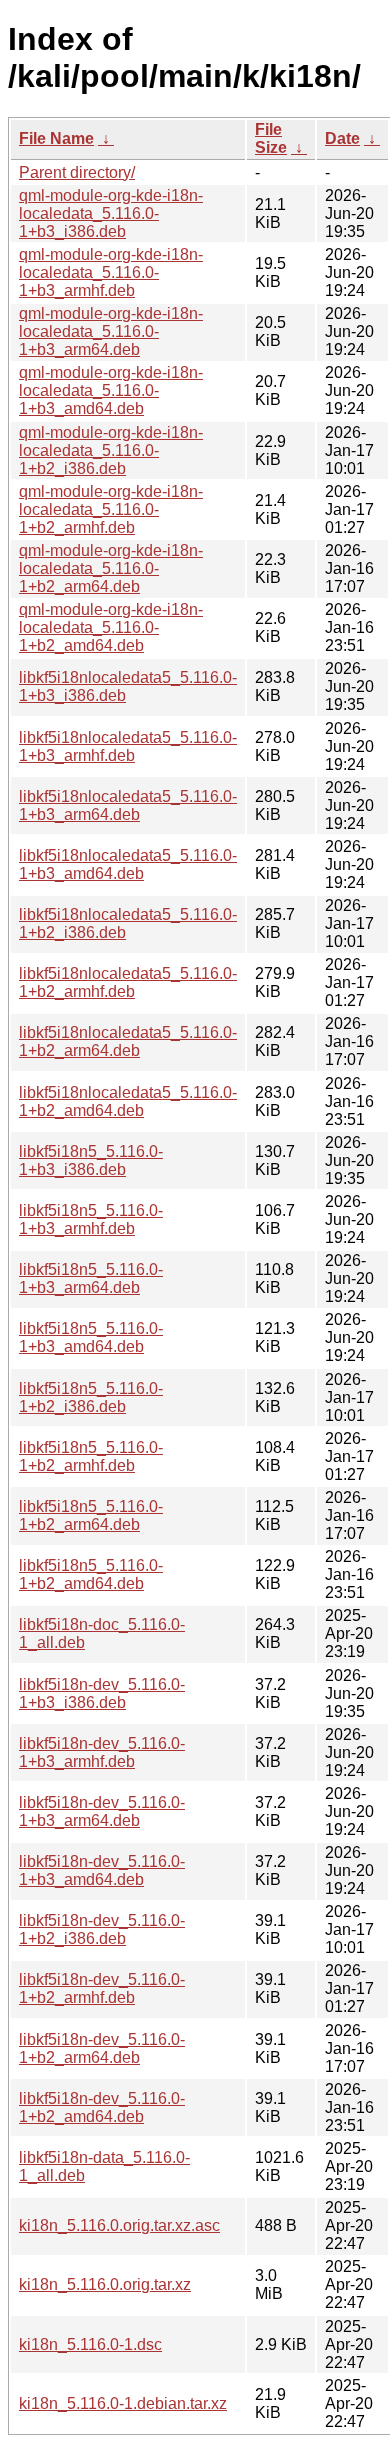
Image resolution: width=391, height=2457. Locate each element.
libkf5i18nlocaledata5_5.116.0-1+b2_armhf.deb (128, 982)
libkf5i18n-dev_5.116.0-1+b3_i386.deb (102, 1693)
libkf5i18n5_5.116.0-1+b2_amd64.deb (91, 1574)
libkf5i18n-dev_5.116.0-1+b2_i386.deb (102, 1929)
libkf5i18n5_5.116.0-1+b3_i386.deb (91, 1160)
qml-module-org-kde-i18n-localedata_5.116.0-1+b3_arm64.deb (111, 331)
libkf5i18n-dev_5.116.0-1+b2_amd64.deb (102, 2107)
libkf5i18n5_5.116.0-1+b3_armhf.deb (91, 1219)
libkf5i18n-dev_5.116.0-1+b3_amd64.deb (102, 1870)
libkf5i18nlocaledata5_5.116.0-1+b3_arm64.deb (128, 805)
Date (342, 138)
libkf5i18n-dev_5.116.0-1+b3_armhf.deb (102, 1752)
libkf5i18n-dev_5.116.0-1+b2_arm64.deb (102, 2048)
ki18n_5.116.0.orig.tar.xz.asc (119, 2225)
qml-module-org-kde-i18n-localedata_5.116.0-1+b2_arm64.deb (111, 568)
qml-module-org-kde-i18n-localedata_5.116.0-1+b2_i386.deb (111, 450)
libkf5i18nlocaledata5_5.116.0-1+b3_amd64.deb (128, 864)
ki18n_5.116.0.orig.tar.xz (105, 2284)
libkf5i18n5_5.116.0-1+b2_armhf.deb (91, 1456)
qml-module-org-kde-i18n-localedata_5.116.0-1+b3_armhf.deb (111, 272)
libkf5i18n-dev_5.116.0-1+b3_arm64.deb (102, 1811)
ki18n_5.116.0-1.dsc (90, 2344)
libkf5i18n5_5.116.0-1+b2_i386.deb (91, 1397)
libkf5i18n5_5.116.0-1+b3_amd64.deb (91, 1337)
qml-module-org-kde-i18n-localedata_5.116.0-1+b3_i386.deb (111, 213)
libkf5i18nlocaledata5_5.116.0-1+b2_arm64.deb (128, 1041)
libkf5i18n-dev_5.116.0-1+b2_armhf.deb (102, 1988)
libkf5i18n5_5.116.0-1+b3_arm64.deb (91, 1278)
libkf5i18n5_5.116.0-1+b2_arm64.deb (91, 1515)
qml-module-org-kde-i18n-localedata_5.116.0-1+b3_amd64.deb (111, 390)
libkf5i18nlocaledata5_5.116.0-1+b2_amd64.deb (128, 1101)
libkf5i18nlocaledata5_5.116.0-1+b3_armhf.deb (128, 746)
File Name (56, 138)
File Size (271, 138)
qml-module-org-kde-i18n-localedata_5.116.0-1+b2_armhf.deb (111, 509)
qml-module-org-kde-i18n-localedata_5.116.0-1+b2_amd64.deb (111, 627)
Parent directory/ (77, 172)
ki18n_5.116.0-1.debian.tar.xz (123, 2403)
